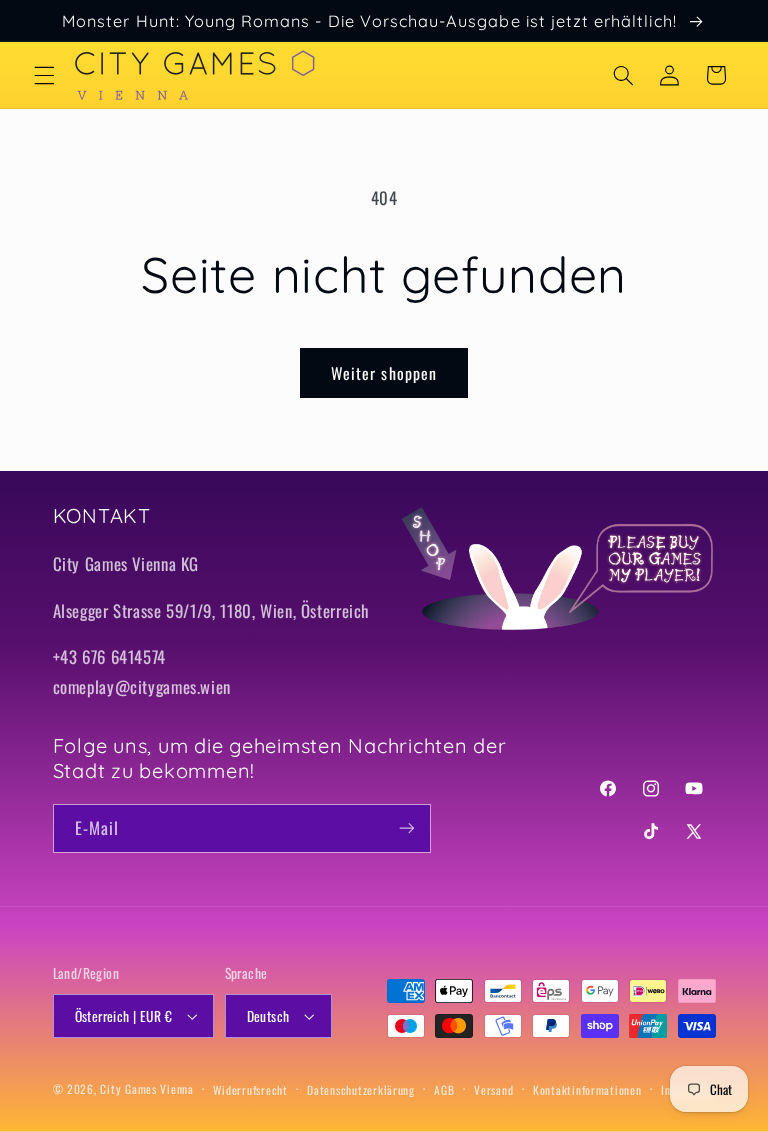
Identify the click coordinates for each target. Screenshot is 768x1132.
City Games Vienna (147, 1088)
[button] (44, 75)
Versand (493, 1089)
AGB (444, 1089)
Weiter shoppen (384, 373)
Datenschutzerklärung (361, 1089)
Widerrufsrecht (250, 1089)
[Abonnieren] (406, 828)
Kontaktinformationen (587, 1089)
